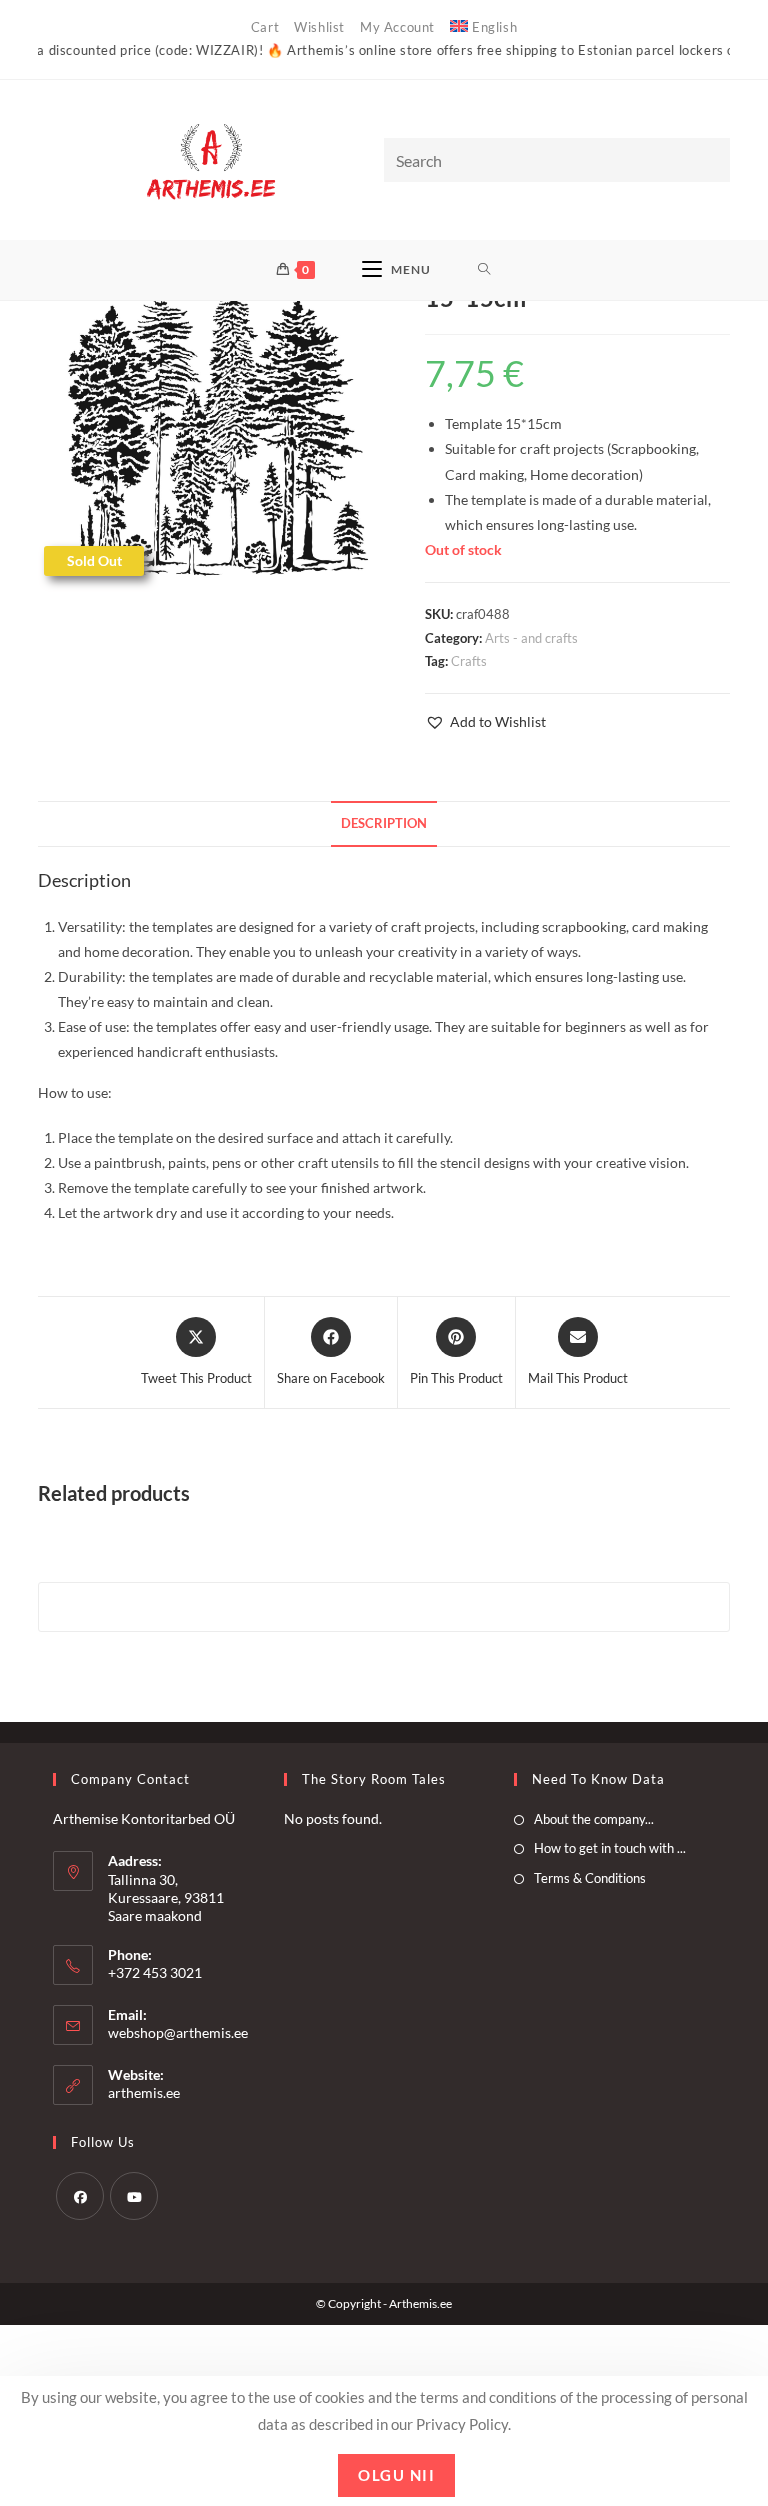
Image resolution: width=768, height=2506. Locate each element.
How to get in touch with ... (610, 1848)
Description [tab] (384, 823)
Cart (265, 27)
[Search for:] (484, 270)
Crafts (469, 661)
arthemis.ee (144, 2092)
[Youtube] (134, 2196)
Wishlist (319, 27)
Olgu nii (396, 2475)
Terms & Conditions (590, 1878)
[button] (485, 721)
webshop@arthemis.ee (178, 2032)
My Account (397, 27)
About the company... (594, 1819)
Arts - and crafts (531, 638)
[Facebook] (80, 2196)
